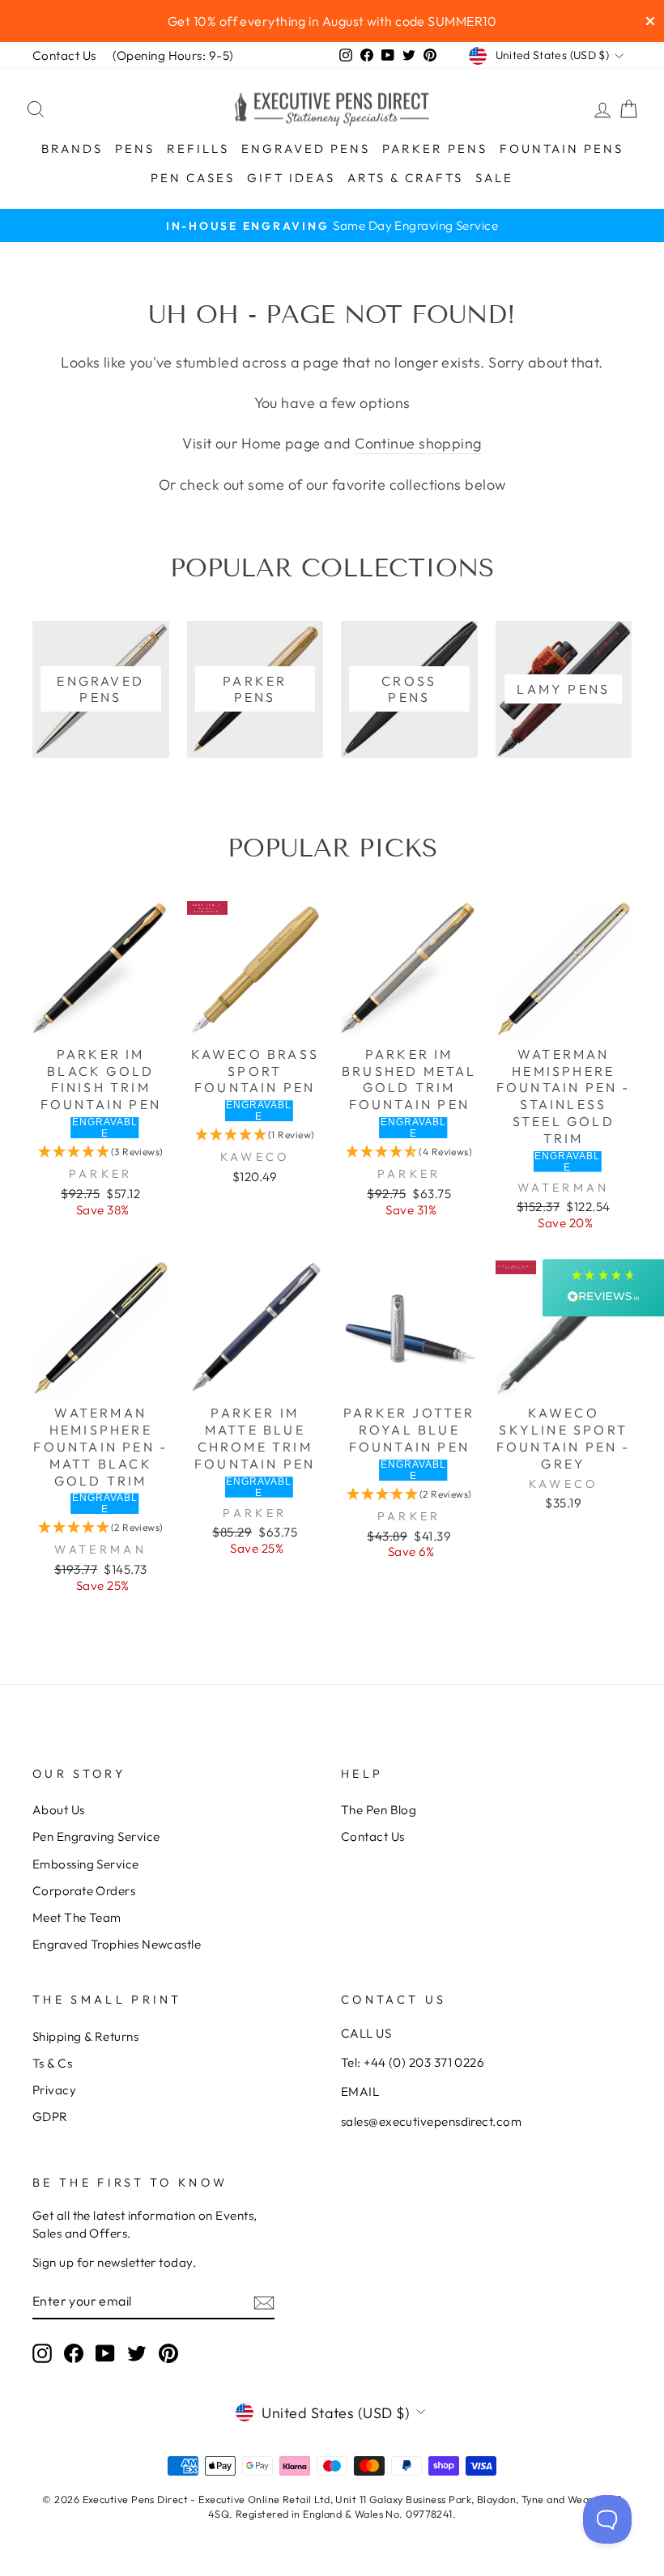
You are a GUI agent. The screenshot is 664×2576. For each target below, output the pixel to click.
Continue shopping (418, 443)
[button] (101, 1152)
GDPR (50, 2117)
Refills (198, 149)
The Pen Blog (379, 1810)
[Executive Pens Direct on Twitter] (137, 2353)
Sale (494, 178)
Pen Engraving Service (96, 1836)
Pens (135, 149)
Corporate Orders (84, 1891)
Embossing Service (86, 1864)
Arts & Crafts (405, 178)
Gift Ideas (291, 178)
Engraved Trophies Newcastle (117, 1944)
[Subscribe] (264, 2301)
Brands (72, 149)
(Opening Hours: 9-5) (173, 55)
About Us (59, 1810)
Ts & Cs (52, 2063)
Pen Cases (193, 178)
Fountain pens (562, 149)
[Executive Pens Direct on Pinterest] (168, 2353)
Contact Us (64, 55)
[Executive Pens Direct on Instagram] (42, 2353)
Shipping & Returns (85, 2036)
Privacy (54, 2090)
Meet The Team (77, 1917)
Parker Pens (435, 149)
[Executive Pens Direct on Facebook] (74, 2353)
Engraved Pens (306, 149)
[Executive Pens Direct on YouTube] (105, 2353)
